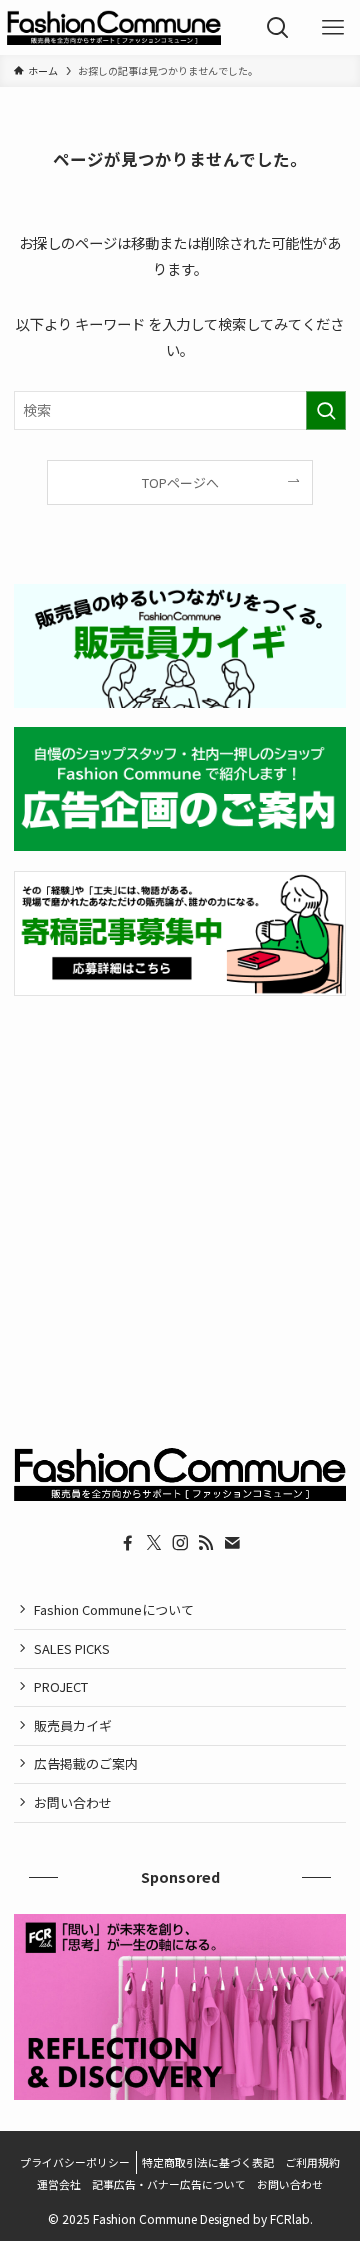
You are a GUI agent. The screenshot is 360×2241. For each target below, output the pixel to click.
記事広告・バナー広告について (169, 2184)
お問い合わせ (73, 1802)
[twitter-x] (154, 1543)
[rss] (206, 1543)
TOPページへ (180, 482)
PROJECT (61, 1686)
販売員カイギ (73, 1725)
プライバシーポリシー (75, 2162)
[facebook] (128, 1543)
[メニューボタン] (332, 27)
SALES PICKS (72, 1648)
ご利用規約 (312, 2162)
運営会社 (59, 2184)
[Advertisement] (180, 1202)
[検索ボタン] (277, 27)
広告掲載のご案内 (86, 1763)
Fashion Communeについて (114, 1609)
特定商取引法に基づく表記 (208, 2162)
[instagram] (180, 1543)
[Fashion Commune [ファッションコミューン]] (114, 27)
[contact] (232, 1543)
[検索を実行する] (326, 410)
